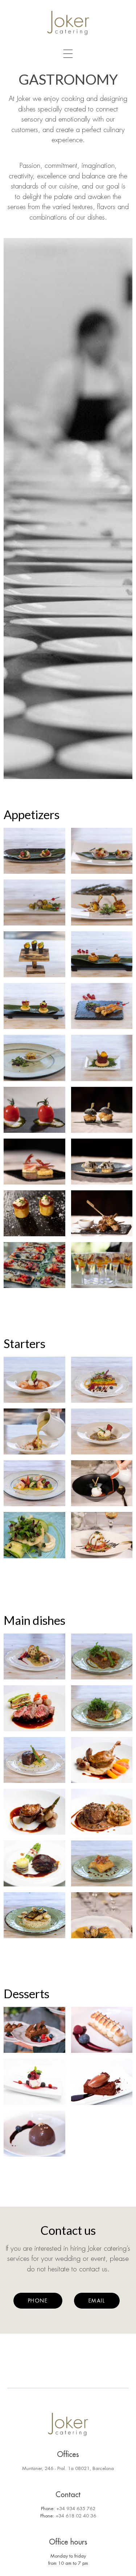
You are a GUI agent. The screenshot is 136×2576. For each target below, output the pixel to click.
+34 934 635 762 (76, 2509)
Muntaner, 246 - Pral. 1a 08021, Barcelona (68, 2468)
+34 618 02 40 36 (76, 2516)
